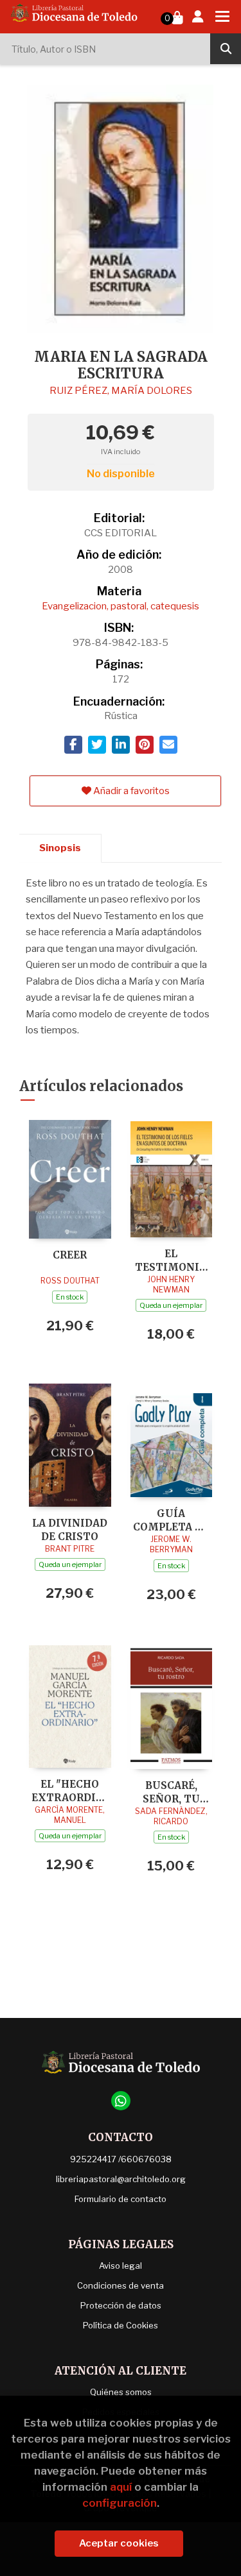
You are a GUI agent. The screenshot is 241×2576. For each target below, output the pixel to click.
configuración (120, 2503)
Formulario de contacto (121, 2199)
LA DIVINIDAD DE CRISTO (70, 1529)
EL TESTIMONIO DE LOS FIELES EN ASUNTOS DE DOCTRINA (171, 1260)
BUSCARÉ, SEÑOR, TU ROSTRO (171, 1792)
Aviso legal (121, 2266)
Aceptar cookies (119, 2543)
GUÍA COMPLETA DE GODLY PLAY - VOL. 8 (171, 1520)
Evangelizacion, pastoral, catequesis (121, 606)
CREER (70, 1255)
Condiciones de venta (121, 2285)
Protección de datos (121, 2305)
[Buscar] (226, 49)
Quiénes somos (121, 2392)
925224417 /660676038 (121, 2159)
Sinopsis (60, 848)
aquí (121, 2487)
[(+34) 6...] (121, 2101)
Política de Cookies (121, 2325)
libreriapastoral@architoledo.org (121, 2179)
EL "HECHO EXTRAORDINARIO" (70, 1791)
